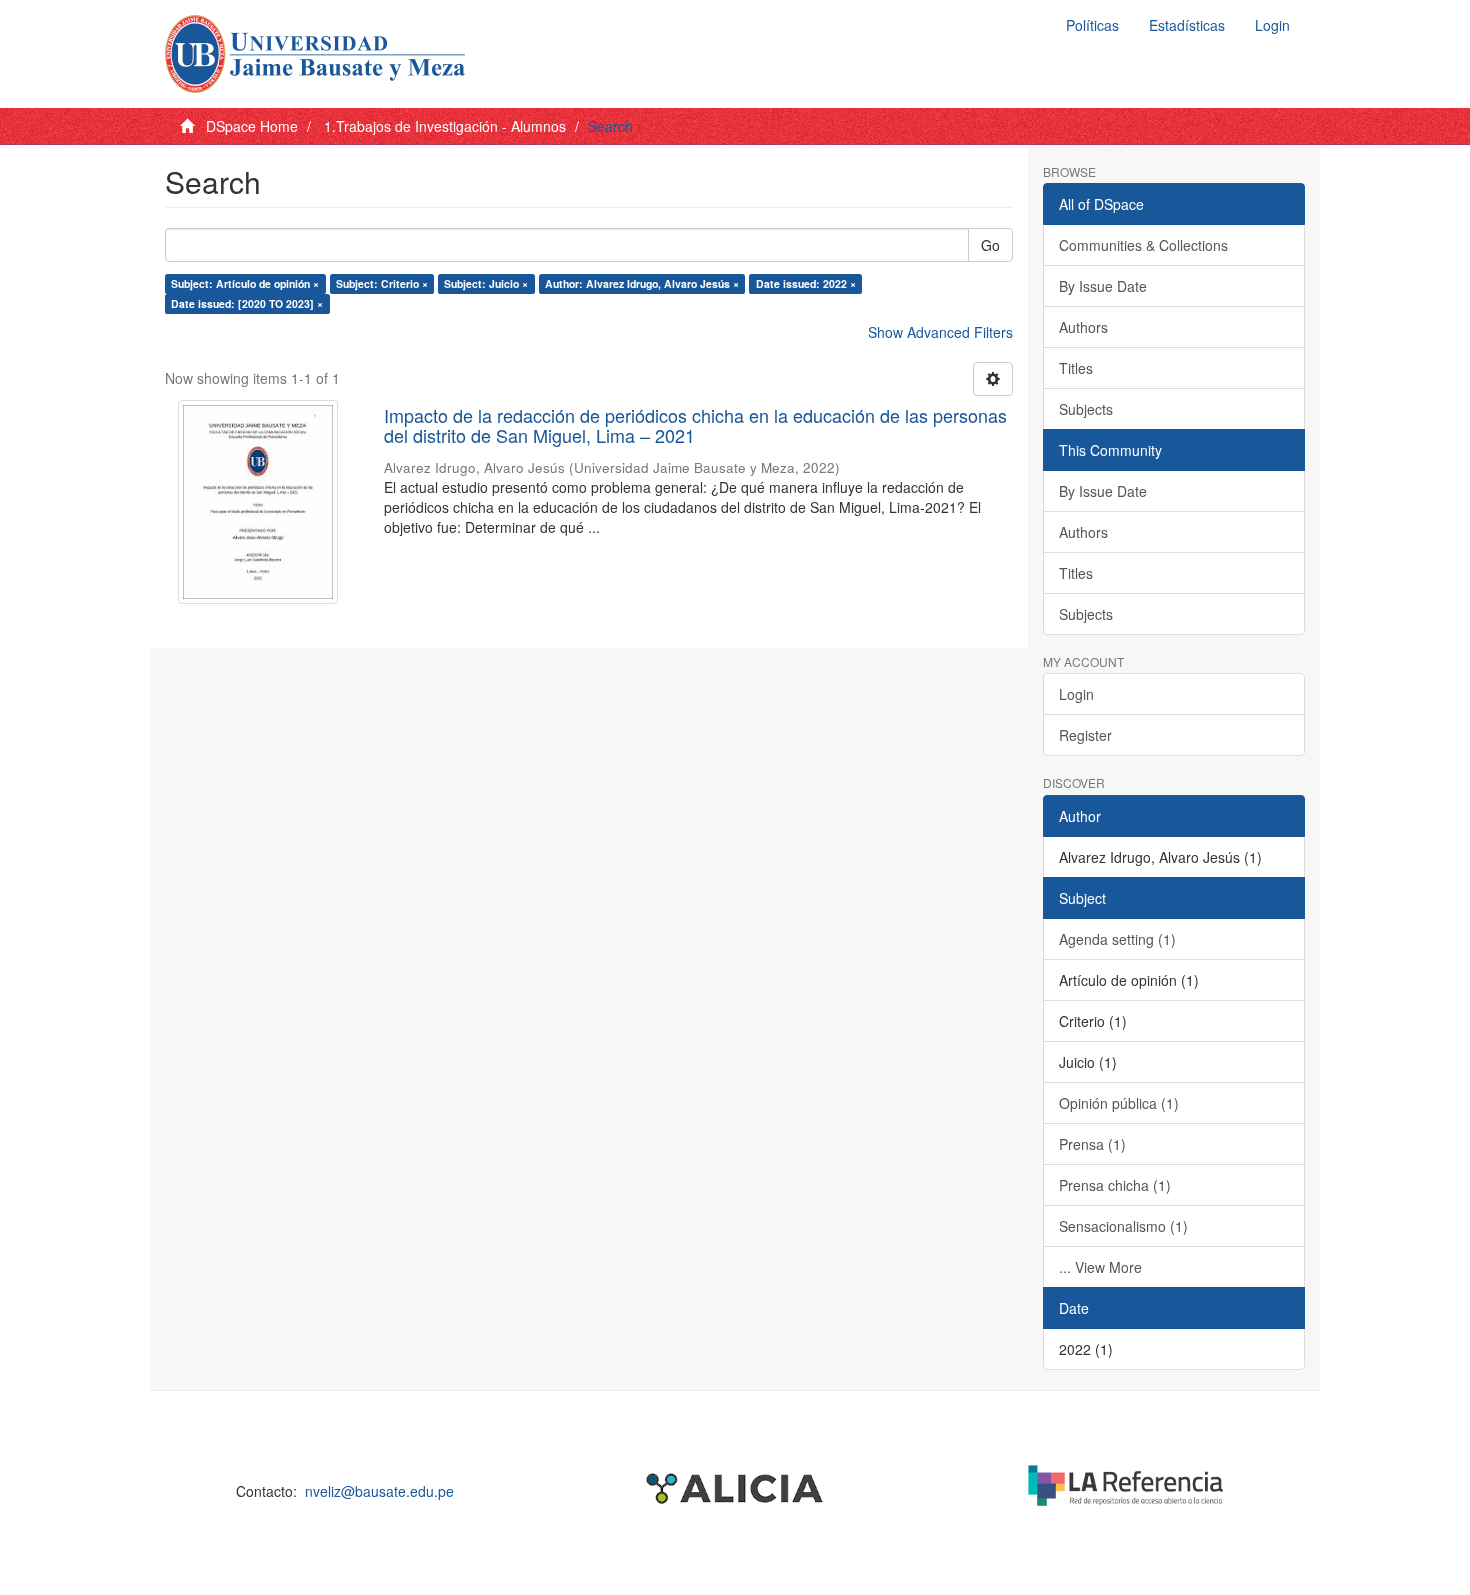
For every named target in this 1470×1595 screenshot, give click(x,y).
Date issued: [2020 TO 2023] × (247, 303)
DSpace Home (252, 126)
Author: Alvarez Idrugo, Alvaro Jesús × (642, 283)
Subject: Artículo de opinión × (245, 283)
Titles (1076, 368)
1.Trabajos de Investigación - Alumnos (445, 126)
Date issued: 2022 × (806, 283)
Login (1076, 694)
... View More (1100, 1267)
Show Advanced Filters (940, 332)
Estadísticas (1187, 25)
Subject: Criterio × (382, 283)
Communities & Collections (1143, 245)
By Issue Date (1103, 286)
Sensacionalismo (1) (1123, 1226)
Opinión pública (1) (1119, 1103)
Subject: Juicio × (486, 283)
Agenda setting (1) (1117, 939)
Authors (1083, 327)
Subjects (1086, 409)
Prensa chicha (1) (1115, 1185)
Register (1085, 735)
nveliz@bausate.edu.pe (379, 1491)
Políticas (1092, 25)
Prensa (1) (1092, 1144)
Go (990, 245)
